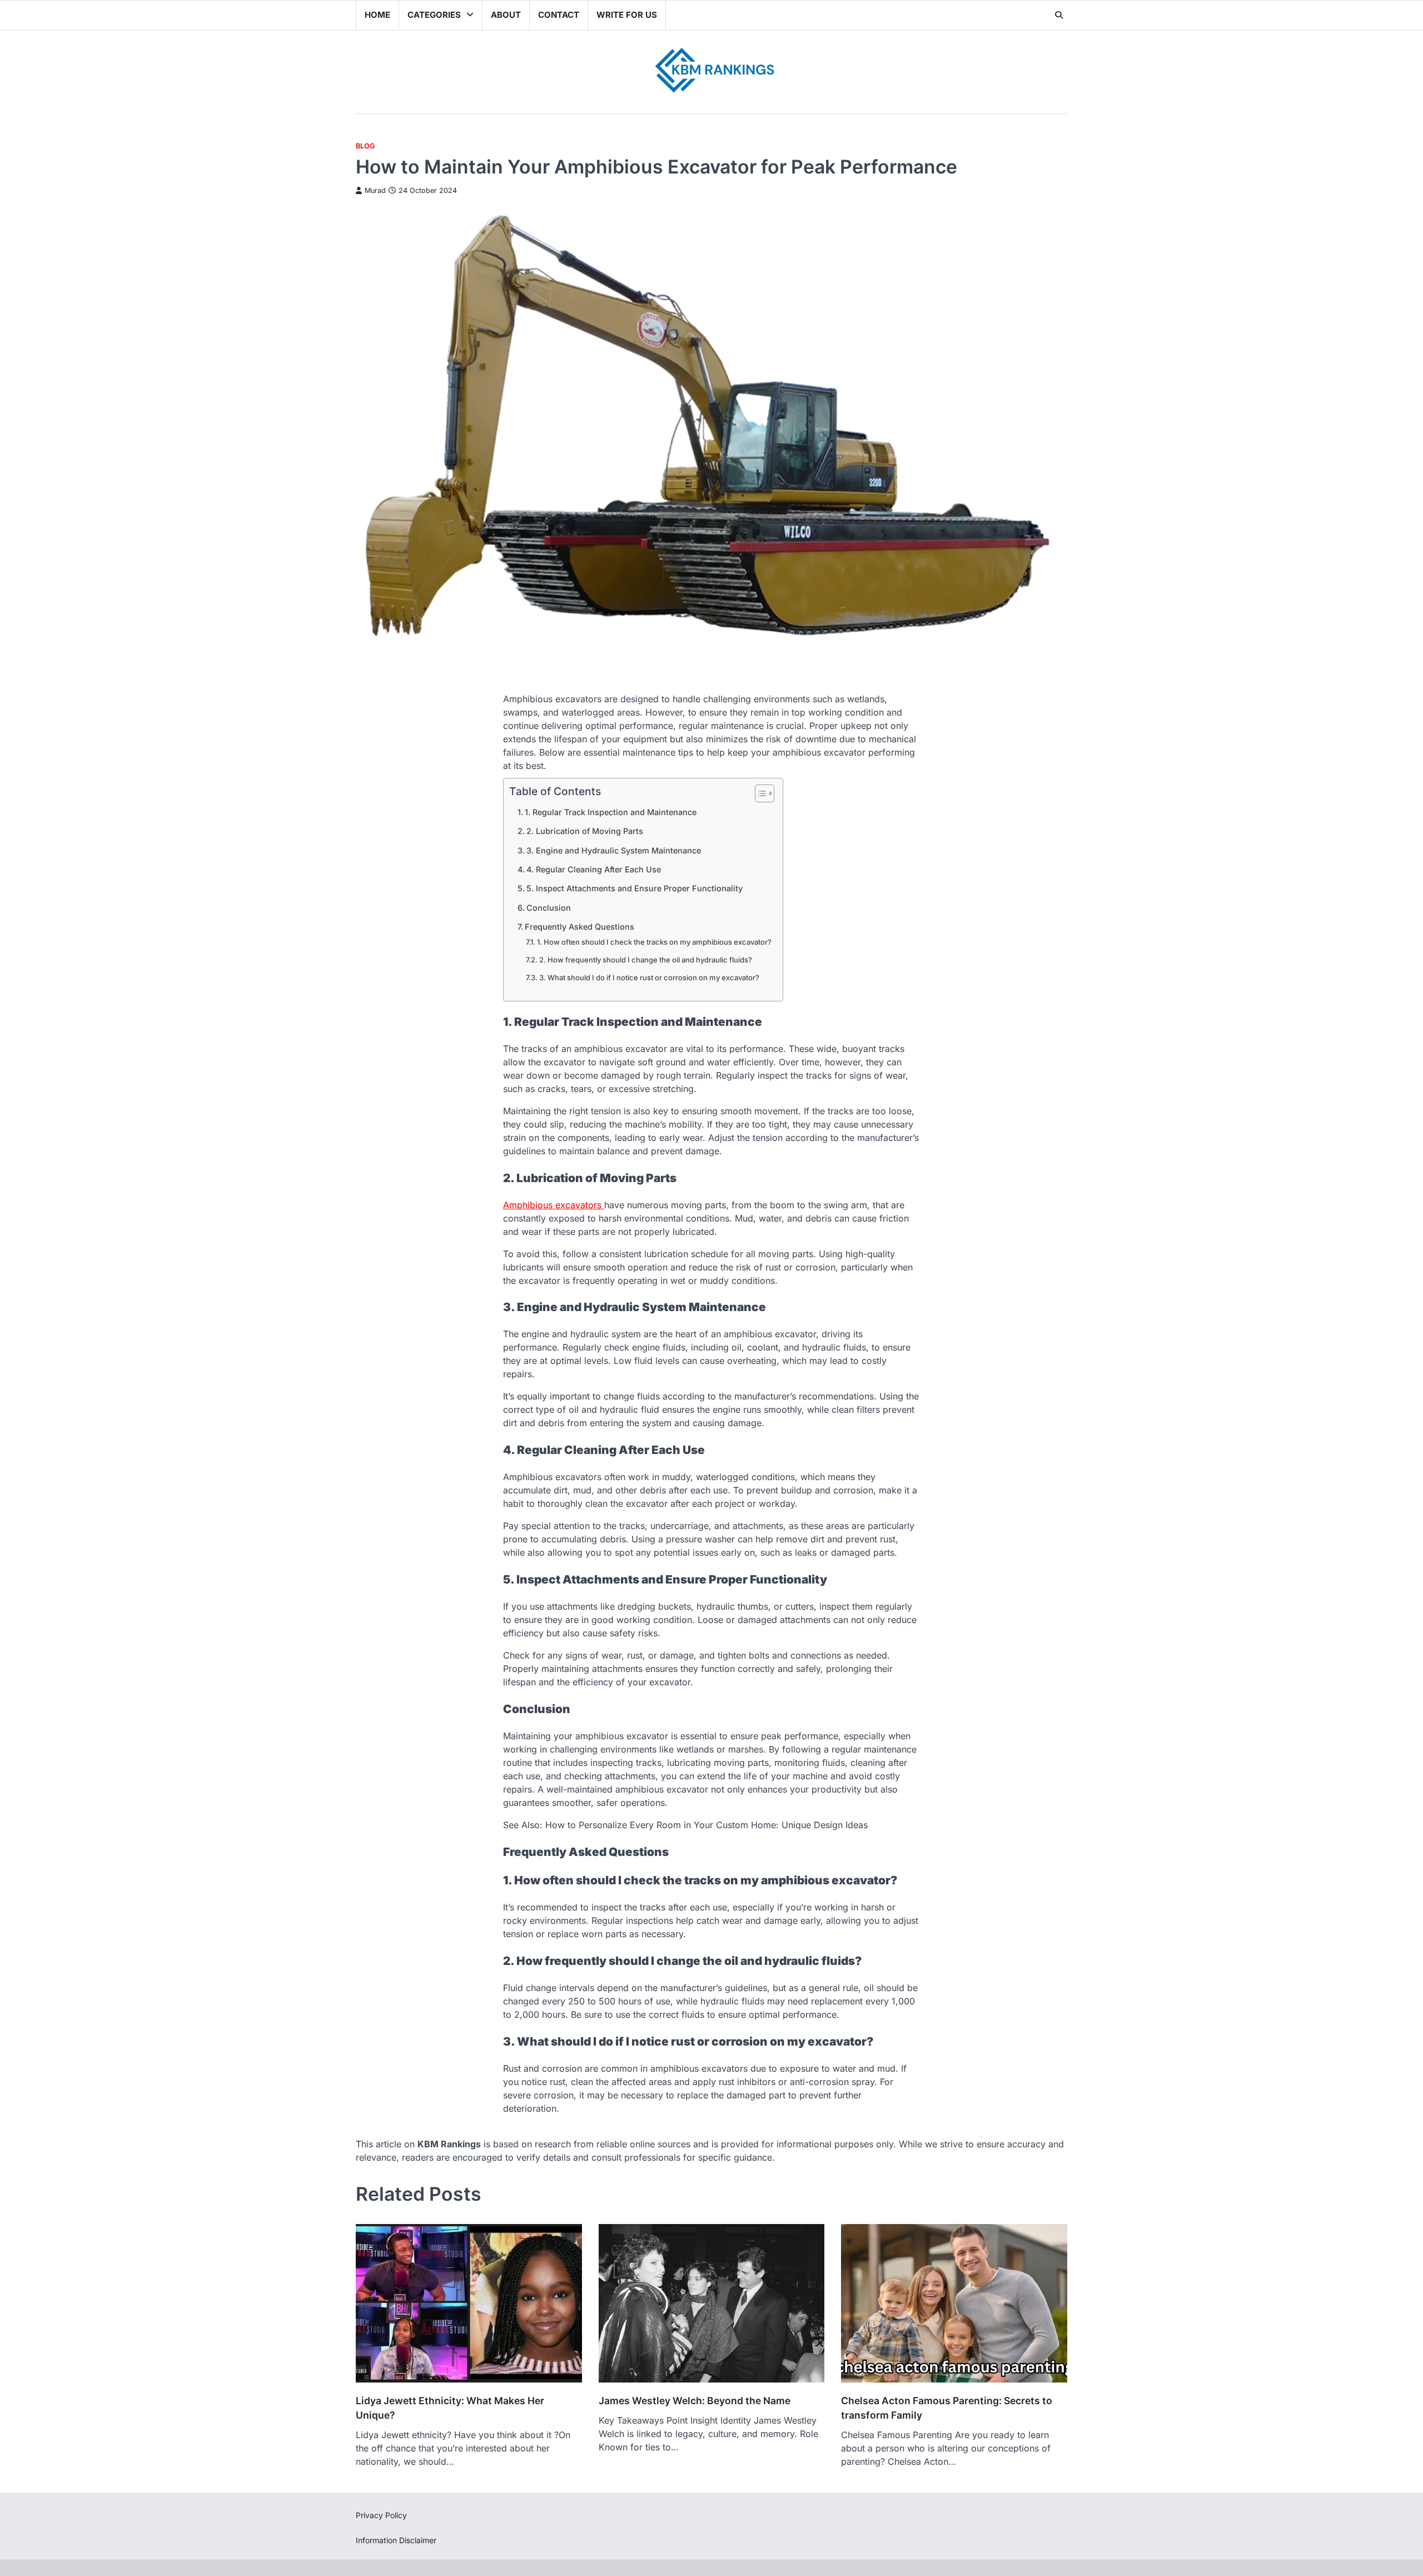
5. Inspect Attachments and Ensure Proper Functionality (635, 888)
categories (434, 15)
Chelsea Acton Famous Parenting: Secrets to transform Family (947, 2408)
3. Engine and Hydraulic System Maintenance (614, 850)
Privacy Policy (381, 2515)
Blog (365, 146)
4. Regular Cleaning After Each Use (594, 869)
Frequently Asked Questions (579, 927)
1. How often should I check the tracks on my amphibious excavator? (654, 942)
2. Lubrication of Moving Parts (585, 831)
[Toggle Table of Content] (759, 793)
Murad (375, 190)
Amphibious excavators (554, 1205)
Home (377, 15)
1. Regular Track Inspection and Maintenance (611, 812)
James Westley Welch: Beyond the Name (695, 2401)
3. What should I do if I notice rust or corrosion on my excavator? (649, 977)
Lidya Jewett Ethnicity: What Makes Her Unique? (450, 2408)
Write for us (627, 15)
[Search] (1059, 15)
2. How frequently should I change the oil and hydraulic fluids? (646, 960)
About (506, 15)
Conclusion (549, 908)
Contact (559, 15)
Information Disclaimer (396, 2540)
